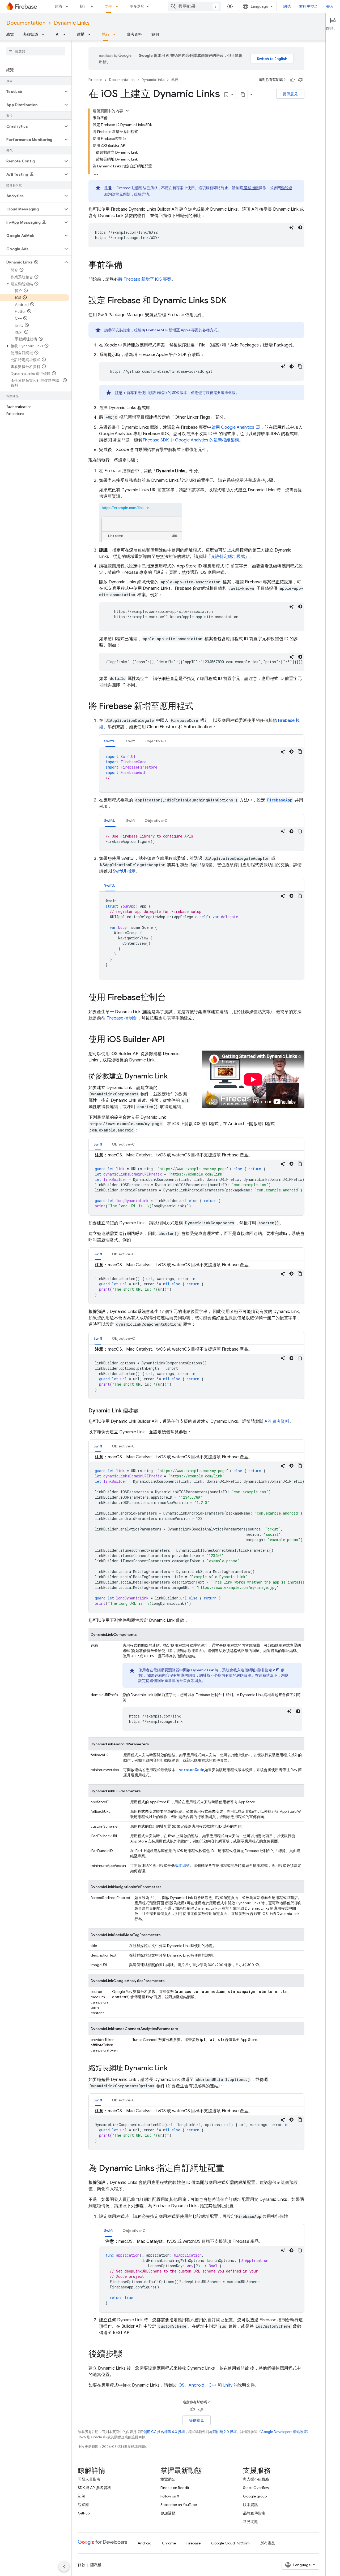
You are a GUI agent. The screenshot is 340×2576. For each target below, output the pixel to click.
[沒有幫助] (300, 80)
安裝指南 (123, 330)
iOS (181, 2385)
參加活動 (168, 2513)
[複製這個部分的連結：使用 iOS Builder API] (170, 1040)
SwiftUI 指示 (124, 871)
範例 (155, 34)
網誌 (287, 6)
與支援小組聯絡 (256, 2479)
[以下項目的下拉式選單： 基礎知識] (45, 34)
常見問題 (250, 2522)
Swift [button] (131, 741)
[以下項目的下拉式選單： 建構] (69, 6)
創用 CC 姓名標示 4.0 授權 (164, 2432)
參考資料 (134, 34)
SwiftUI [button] (110, 741)
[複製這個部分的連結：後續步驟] (128, 2354)
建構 (58, 6)
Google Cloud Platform (230, 2543)
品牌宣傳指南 (254, 2513)
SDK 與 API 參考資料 (94, 2488)
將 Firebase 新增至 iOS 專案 (145, 279)
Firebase (95, 80)
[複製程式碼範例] (300, 366)
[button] (31, 92)
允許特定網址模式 (228, 557)
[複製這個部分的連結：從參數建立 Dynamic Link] (173, 1077)
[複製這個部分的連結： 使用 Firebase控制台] (171, 998)
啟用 (233, 427)
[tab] (110, 741)
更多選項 (137, 6)
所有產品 (268, 2543)
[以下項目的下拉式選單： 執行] (93, 6)
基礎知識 (31, 34)
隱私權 (96, 2565)
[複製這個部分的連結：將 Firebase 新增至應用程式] (199, 707)
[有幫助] (292, 80)
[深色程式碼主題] (300, 227)
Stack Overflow (256, 2488)
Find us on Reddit (175, 2488)
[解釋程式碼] (292, 227)
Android (196, 2385)
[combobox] (194, 6)
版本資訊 (250, 2505)
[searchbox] (36, 51)
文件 (108, 6)
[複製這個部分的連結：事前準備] (128, 266)
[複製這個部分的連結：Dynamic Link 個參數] (144, 1411)
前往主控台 (308, 6)
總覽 (10, 34)
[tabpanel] (202, 770)
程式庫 (83, 2505)
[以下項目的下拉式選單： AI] (66, 34)
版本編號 (182, 1866)
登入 (330, 6)
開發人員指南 (89, 2479)
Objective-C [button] (156, 741)
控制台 (122, 1018)
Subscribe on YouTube (179, 2505)
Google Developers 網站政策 (284, 2432)
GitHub (84, 2513)
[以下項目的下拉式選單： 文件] (118, 6)
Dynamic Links (72, 23)
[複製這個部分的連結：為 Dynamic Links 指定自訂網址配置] (229, 2169)
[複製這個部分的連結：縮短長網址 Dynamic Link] (173, 2068)
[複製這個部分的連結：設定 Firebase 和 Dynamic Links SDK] (232, 301)
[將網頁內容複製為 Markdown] (243, 94)
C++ (212, 2385)
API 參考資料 (277, 1421)
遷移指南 (251, 188)
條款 (82, 2565)
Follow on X (170, 2496)
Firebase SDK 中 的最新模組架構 (191, 440)
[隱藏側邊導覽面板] (64, 2566)
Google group (255, 2496)
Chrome (169, 2543)
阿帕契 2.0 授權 (225, 2432)
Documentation (26, 23)
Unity (228, 2385)
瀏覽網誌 (168, 2479)
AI (58, 34)
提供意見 (290, 94)
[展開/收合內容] (127, 111)
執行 (83, 6)
